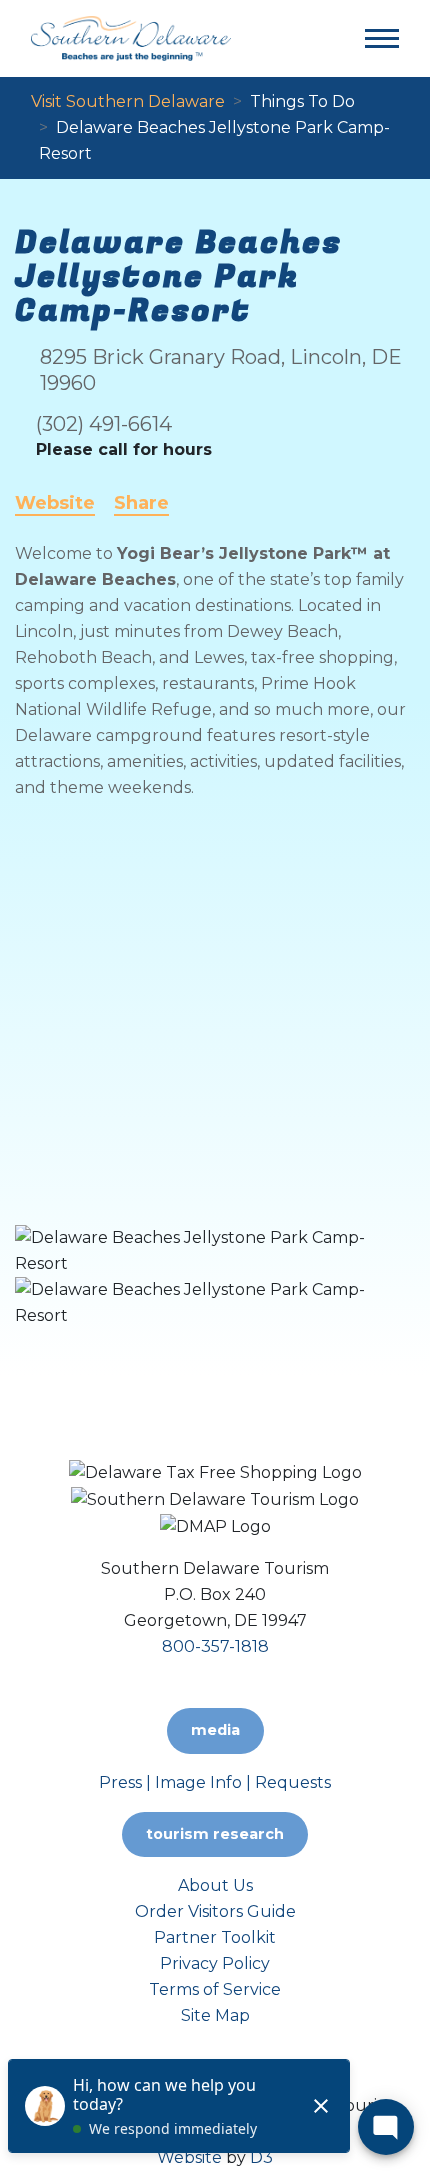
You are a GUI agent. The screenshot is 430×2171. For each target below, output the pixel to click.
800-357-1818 (215, 1646)
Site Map (215, 2015)
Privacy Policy (215, 1963)
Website (55, 503)
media (215, 1730)
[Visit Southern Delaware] (131, 37)
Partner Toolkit (215, 1937)
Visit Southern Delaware (128, 101)
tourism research (215, 1834)
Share (141, 503)
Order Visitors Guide (215, 1911)
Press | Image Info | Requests (215, 1782)
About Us (215, 1885)
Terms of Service (215, 1989)
